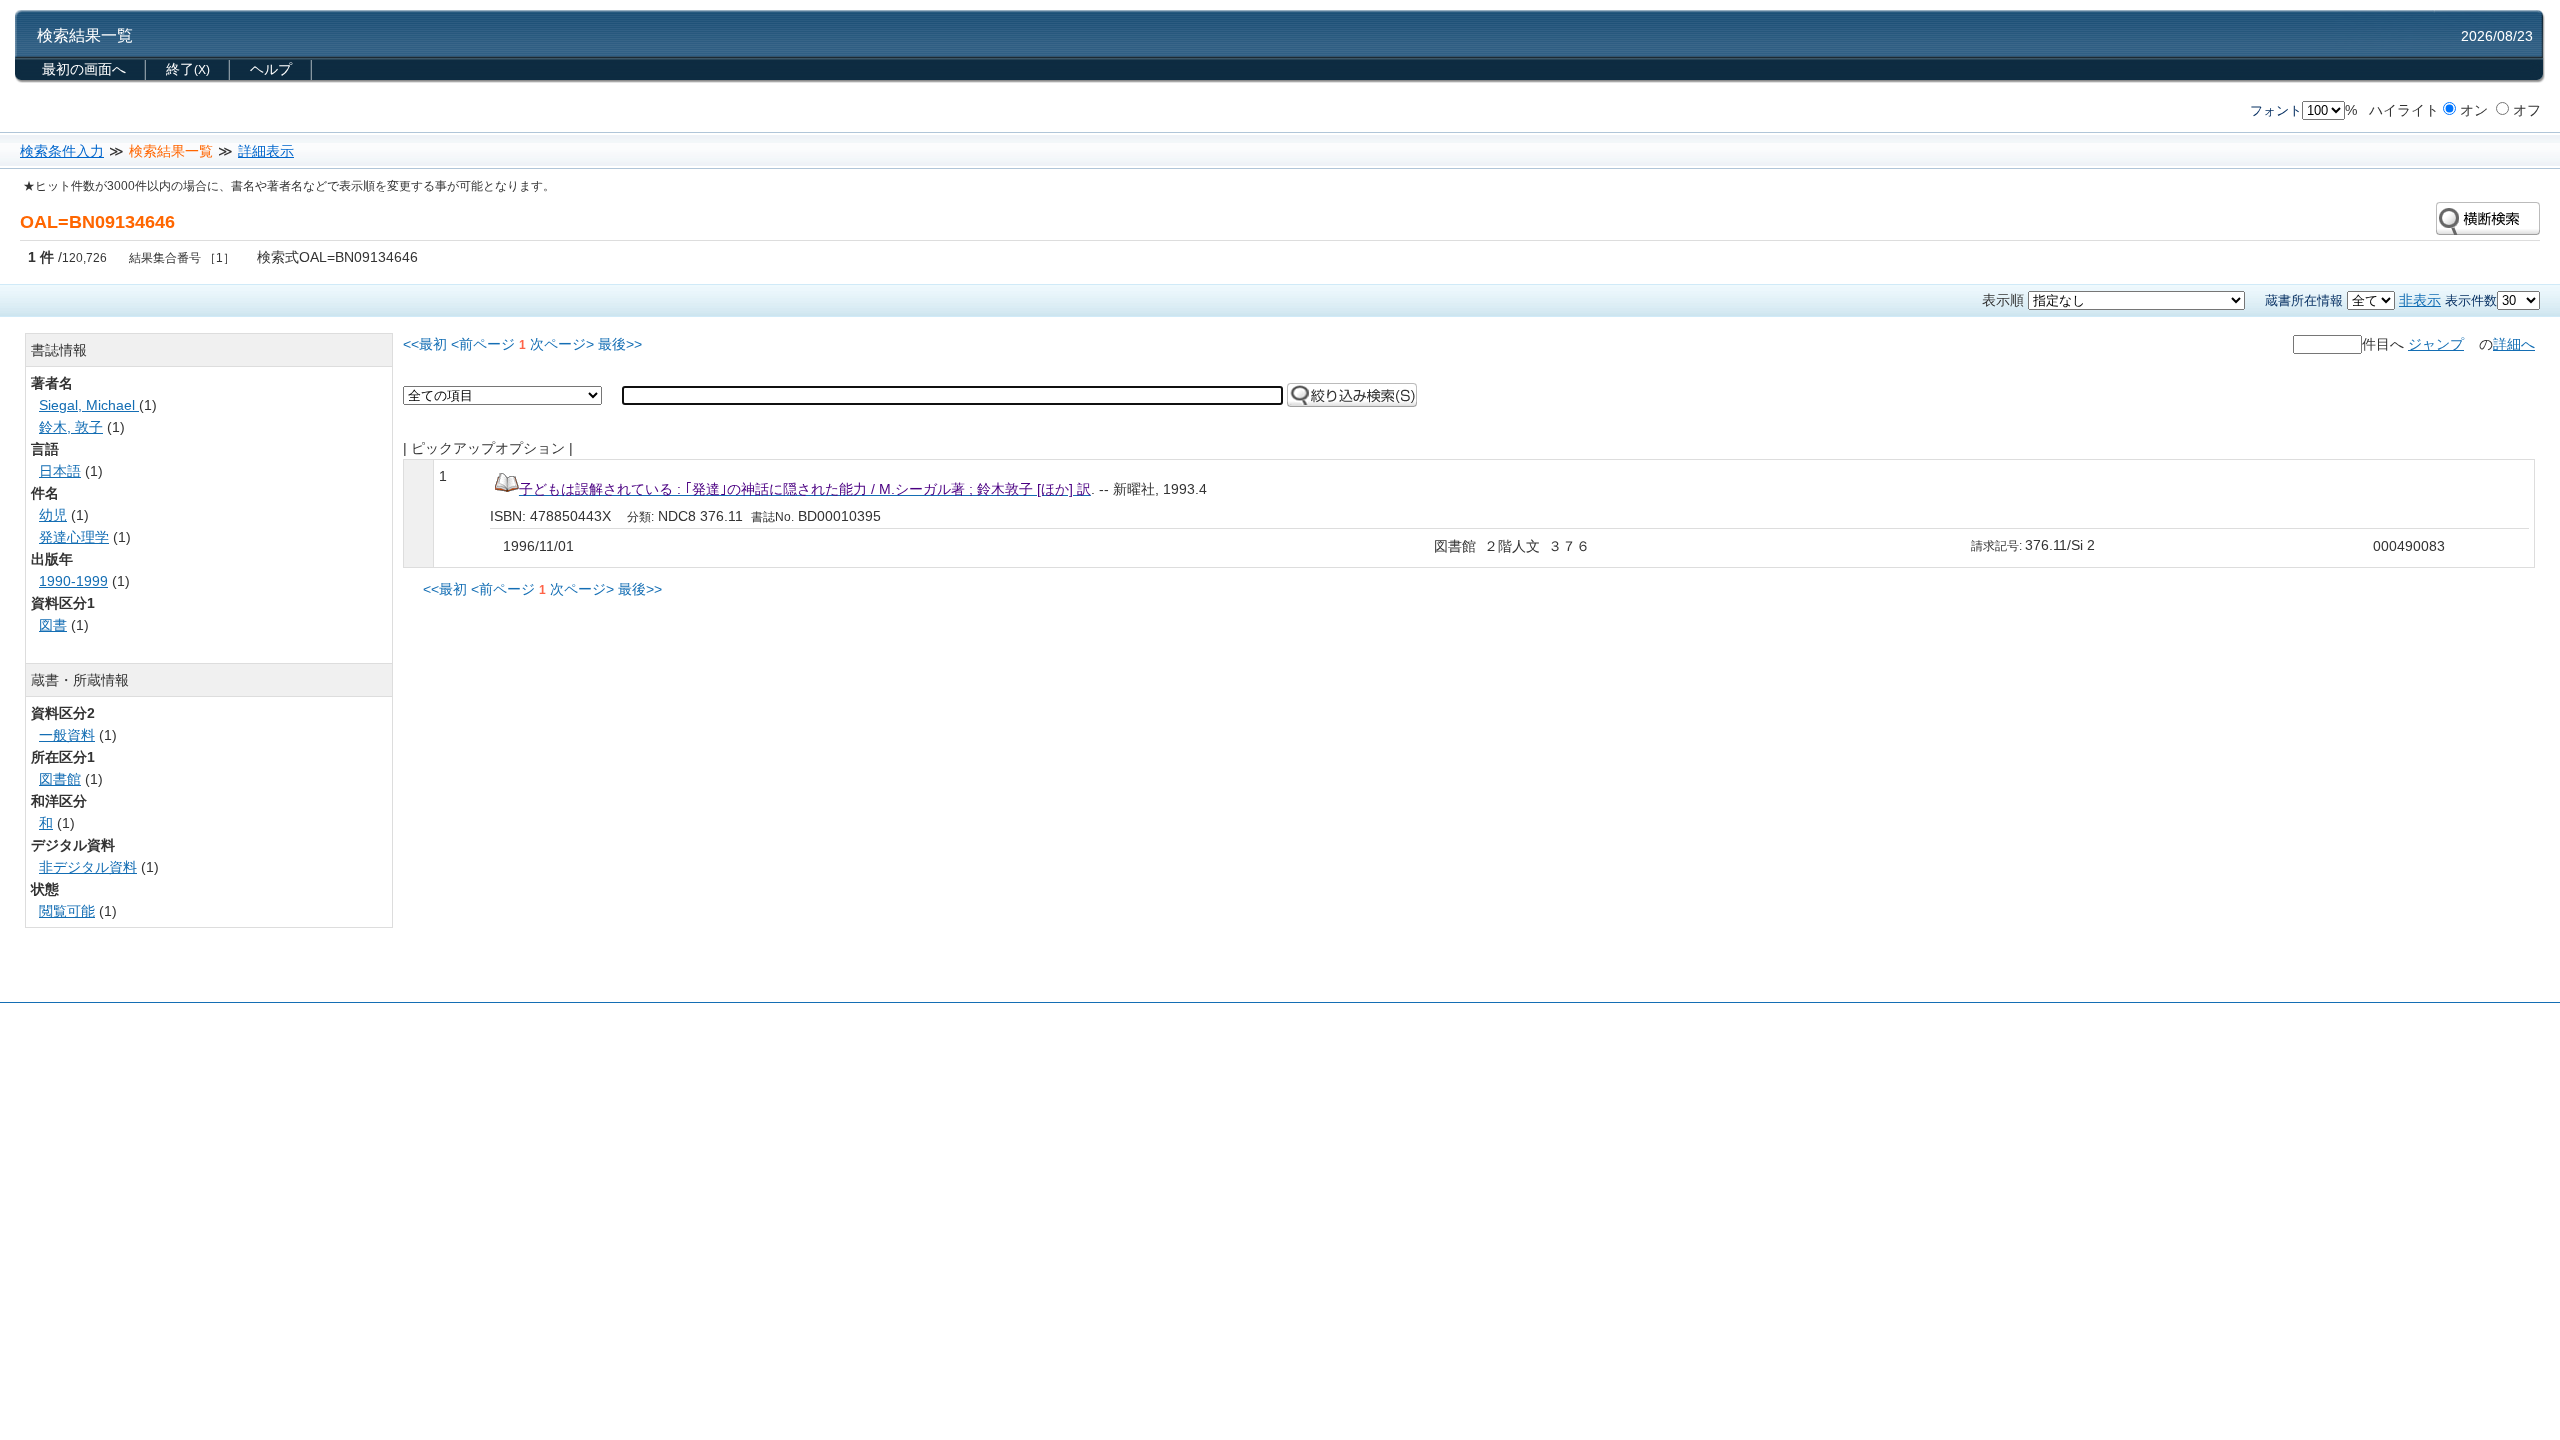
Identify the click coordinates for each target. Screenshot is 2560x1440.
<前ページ (483, 344)
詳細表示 (266, 151)
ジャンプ (2436, 344)
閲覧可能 (67, 911)
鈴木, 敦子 (71, 427)
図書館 (60, 779)
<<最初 (425, 344)
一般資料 (67, 735)
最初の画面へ (84, 69)
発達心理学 (74, 537)
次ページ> (562, 344)
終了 (188, 69)
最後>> (620, 344)
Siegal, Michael (89, 405)
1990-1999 (73, 581)
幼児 (53, 515)
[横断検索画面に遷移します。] (2488, 217)
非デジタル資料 (88, 867)
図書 (53, 625)
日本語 (60, 471)
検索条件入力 (62, 151)
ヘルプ (271, 69)
